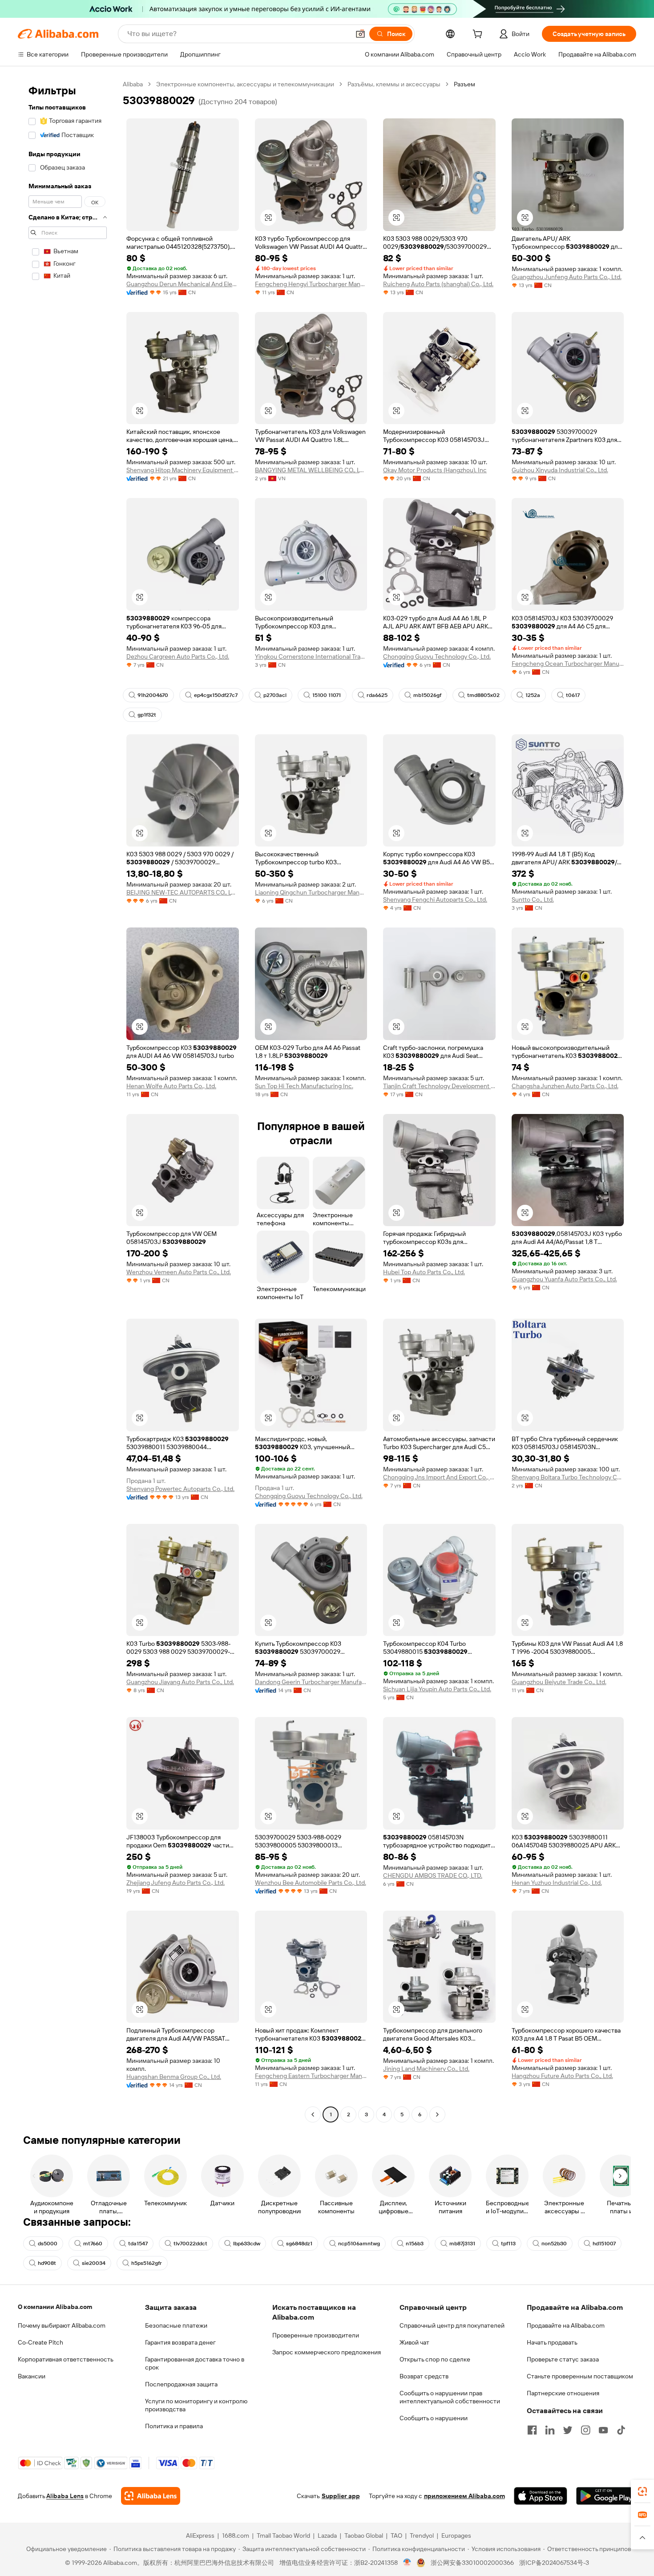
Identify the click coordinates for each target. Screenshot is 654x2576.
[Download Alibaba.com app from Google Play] (606, 2496)
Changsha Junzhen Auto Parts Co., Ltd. (565, 1086)
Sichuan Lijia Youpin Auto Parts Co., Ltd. (437, 1689)
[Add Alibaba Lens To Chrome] (151, 2496)
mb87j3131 (462, 2244)
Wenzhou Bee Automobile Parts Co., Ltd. (311, 1883)
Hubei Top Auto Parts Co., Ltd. (424, 1272)
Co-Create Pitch (40, 2342)
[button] (360, 34)
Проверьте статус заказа (563, 2359)
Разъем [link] (464, 84)
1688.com (236, 2535)
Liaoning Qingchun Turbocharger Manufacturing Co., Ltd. (311, 892)
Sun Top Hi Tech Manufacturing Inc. (304, 1086)
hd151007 (604, 2244)
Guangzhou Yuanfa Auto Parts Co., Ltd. (564, 1279)
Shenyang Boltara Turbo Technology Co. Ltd (568, 1477)
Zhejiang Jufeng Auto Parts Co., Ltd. (176, 1883)
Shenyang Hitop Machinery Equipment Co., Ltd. (183, 470)
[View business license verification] (407, 2563)
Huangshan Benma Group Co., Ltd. (174, 2077)
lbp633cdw (247, 2244)
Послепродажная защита (181, 2384)
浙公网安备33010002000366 (472, 2563)
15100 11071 (327, 695)
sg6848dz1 (299, 2244)
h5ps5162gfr (147, 2263)
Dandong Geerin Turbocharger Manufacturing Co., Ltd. (311, 1682)
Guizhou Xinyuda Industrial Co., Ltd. (560, 470)
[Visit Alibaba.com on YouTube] (603, 2430)
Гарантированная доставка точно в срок (195, 2363)
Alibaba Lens (65, 2496)
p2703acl (275, 695)
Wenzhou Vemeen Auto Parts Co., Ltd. (179, 1272)
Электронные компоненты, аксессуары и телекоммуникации (245, 84)
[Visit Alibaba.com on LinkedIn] (550, 2430)
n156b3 (415, 2244)
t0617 (573, 695)
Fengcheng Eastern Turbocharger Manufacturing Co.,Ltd (311, 2076)
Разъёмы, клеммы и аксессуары (394, 84)
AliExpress (200, 2535)
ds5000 (48, 2244)
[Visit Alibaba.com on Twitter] (568, 2430)
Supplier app (341, 2496)
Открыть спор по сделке (435, 2359)
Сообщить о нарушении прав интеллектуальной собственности (450, 2397)
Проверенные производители (316, 2335)
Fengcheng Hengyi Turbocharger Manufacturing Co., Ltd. (311, 284)
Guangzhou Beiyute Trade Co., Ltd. (559, 1682)
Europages (456, 2535)
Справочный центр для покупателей (452, 2325)
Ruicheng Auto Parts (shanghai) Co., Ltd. (438, 284)
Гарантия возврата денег (180, 2342)
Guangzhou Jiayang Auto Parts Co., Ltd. (180, 1682)
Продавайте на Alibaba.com (566, 2325)
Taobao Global (364, 2535)
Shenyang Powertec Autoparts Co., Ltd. (180, 1489)
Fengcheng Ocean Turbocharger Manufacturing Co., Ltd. (568, 664)
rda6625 (377, 695)
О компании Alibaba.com (55, 2307)
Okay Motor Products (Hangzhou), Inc (435, 470)
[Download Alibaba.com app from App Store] (541, 2496)
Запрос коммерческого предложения (327, 2352)
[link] (642, 2491)
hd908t (47, 2263)
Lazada (327, 2535)
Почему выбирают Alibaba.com (62, 2325)
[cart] (479, 35)
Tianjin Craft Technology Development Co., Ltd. (439, 1086)
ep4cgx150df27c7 (216, 695)
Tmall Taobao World (283, 2535)
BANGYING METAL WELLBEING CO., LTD (311, 470)
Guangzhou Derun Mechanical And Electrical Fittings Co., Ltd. (183, 284)
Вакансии (32, 2376)
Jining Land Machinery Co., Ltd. (426, 2069)
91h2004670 (153, 695)
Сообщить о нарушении (434, 2418)
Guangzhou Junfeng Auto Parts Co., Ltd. (567, 277)
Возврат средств (424, 2376)
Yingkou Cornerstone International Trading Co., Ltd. (311, 656)
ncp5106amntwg (359, 2244)
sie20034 (94, 2263)
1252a (533, 695)
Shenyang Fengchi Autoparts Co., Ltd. (435, 899)
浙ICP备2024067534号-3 (554, 2563)
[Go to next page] (437, 2114)
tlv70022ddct (190, 2244)
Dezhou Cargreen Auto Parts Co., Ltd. (178, 656)
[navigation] (68, 1100)
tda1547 (138, 2244)
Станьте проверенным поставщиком (580, 2376)
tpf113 (508, 2244)
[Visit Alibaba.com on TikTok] (621, 2430)
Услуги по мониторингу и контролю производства (196, 2405)
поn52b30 (554, 2244)
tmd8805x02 (483, 695)
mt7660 (93, 2244)
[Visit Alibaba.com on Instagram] (585, 2430)
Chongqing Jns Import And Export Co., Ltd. (439, 1477)
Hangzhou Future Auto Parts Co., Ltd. (562, 2076)
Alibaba (133, 84)
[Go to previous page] (313, 2114)
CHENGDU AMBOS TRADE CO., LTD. (433, 1875)
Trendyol (422, 2535)
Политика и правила (174, 2426)
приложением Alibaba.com (464, 2496)
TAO (396, 2535)
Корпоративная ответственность (66, 2359)
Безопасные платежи (176, 2325)
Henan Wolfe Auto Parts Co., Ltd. (171, 1086)
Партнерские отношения (563, 2393)
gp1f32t (147, 715)
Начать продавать (552, 2342)
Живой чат (414, 2342)
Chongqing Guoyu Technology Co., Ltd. (437, 656)
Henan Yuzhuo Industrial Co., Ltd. (557, 1883)
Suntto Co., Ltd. (533, 899)
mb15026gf (427, 695)
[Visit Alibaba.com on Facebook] (532, 2430)
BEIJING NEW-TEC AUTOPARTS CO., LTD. (183, 892)
